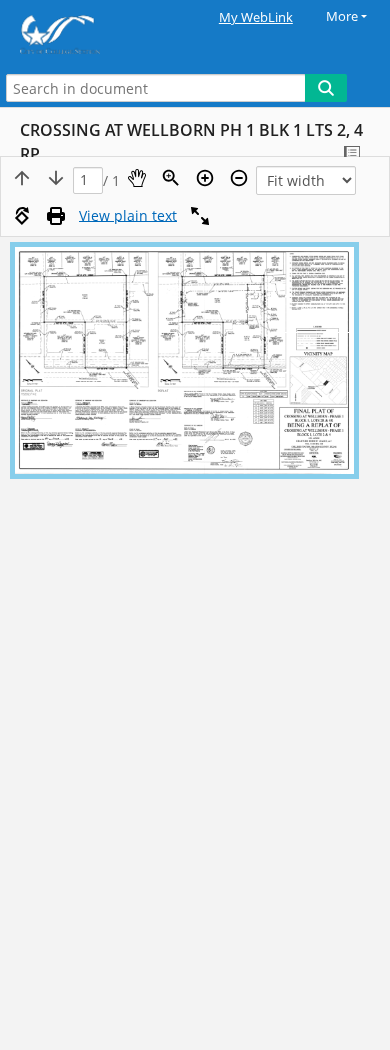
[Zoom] (171, 178)
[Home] (85, 34)
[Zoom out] (239, 178)
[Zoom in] (205, 178)
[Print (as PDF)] (56, 216)
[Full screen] (200, 216)
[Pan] (137, 178)
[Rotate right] (22, 216)
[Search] (326, 88)
